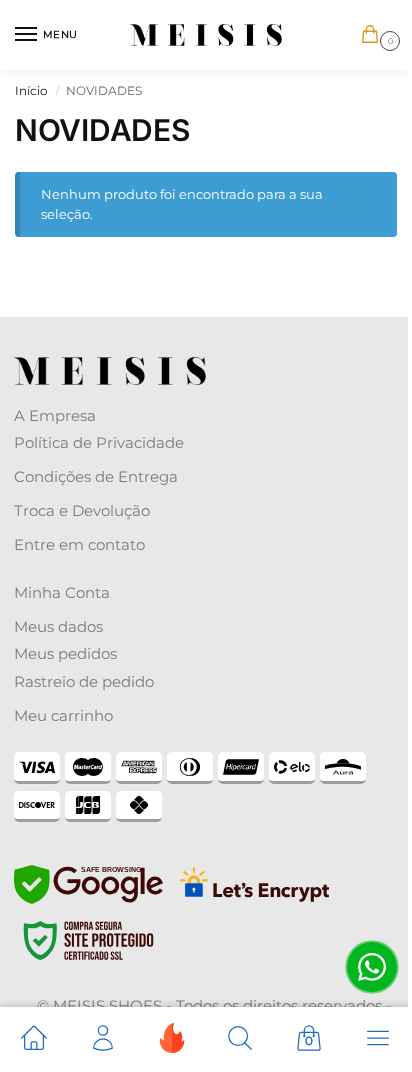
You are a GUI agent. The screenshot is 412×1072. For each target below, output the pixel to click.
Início (31, 90)
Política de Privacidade (99, 442)
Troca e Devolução (82, 510)
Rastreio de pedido (84, 681)
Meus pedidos (65, 653)
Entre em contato (79, 544)
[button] (374, 35)
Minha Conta (62, 592)
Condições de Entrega (96, 476)
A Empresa (55, 415)
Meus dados (58, 626)
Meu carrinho (63, 715)
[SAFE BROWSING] (88, 899)
